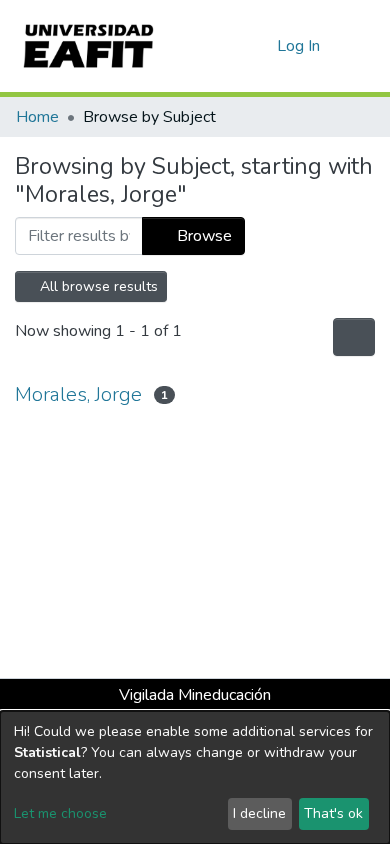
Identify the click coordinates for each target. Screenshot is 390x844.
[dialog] (195, 777)
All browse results (97, 286)
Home (37, 117)
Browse (202, 236)
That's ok (333, 813)
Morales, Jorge (78, 394)
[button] (258, 46)
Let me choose (60, 813)
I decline (259, 813)
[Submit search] (229, 46)
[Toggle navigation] (362, 46)
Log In (299, 46)
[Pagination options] (354, 337)
